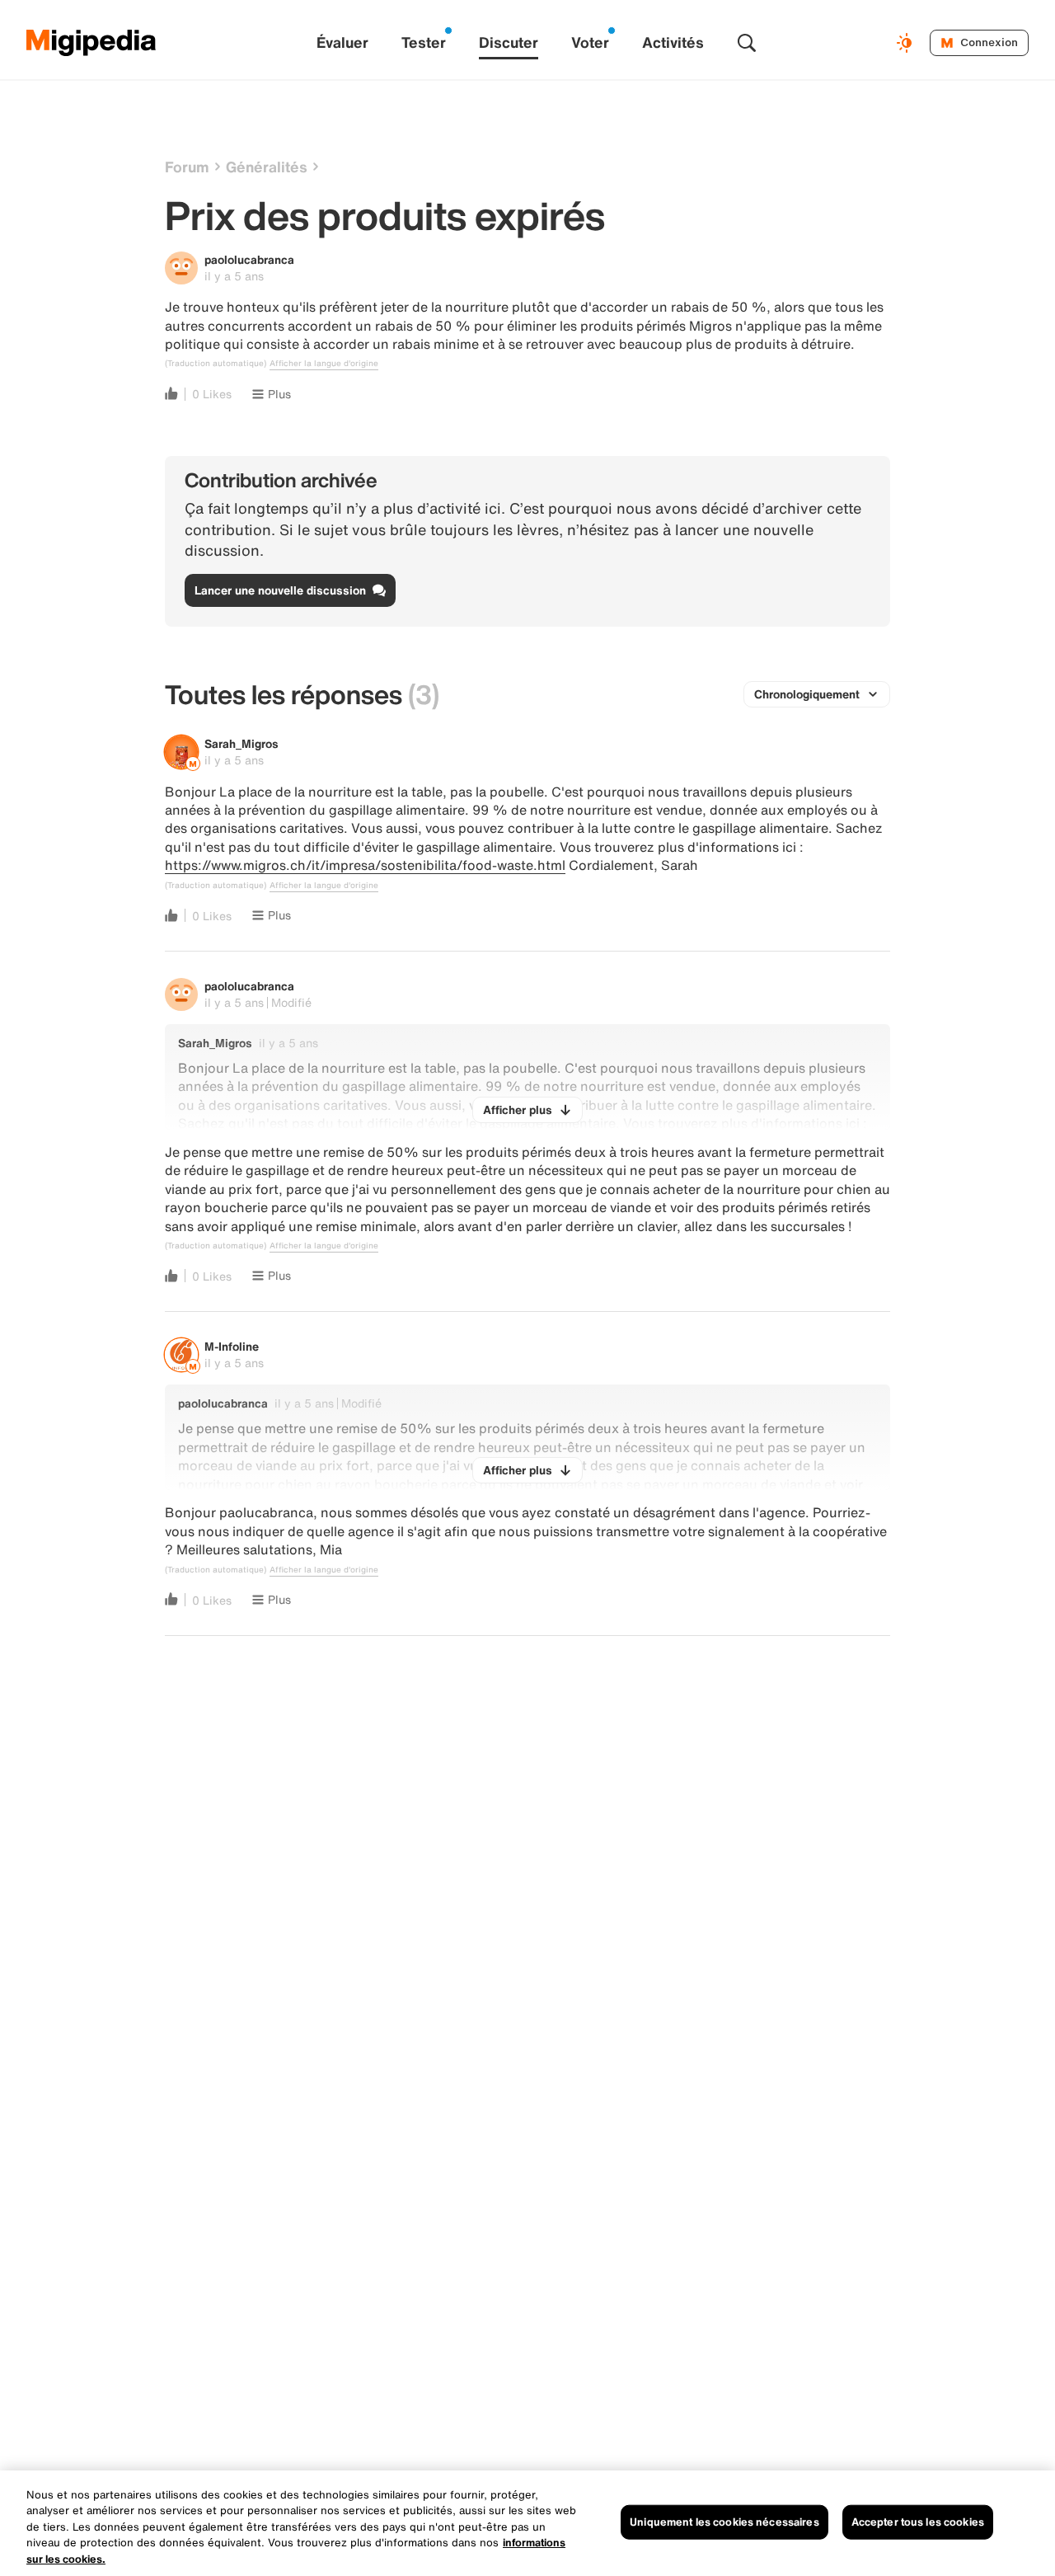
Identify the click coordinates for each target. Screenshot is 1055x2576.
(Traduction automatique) (216, 364)
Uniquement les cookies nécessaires (724, 2522)
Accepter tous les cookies (918, 2522)
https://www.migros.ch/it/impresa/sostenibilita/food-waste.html (365, 865)
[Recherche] (747, 43)
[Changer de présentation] (907, 43)
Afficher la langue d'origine (324, 364)
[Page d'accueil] (91, 43)
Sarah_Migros (241, 743)
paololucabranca (249, 259)
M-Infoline (232, 1346)
